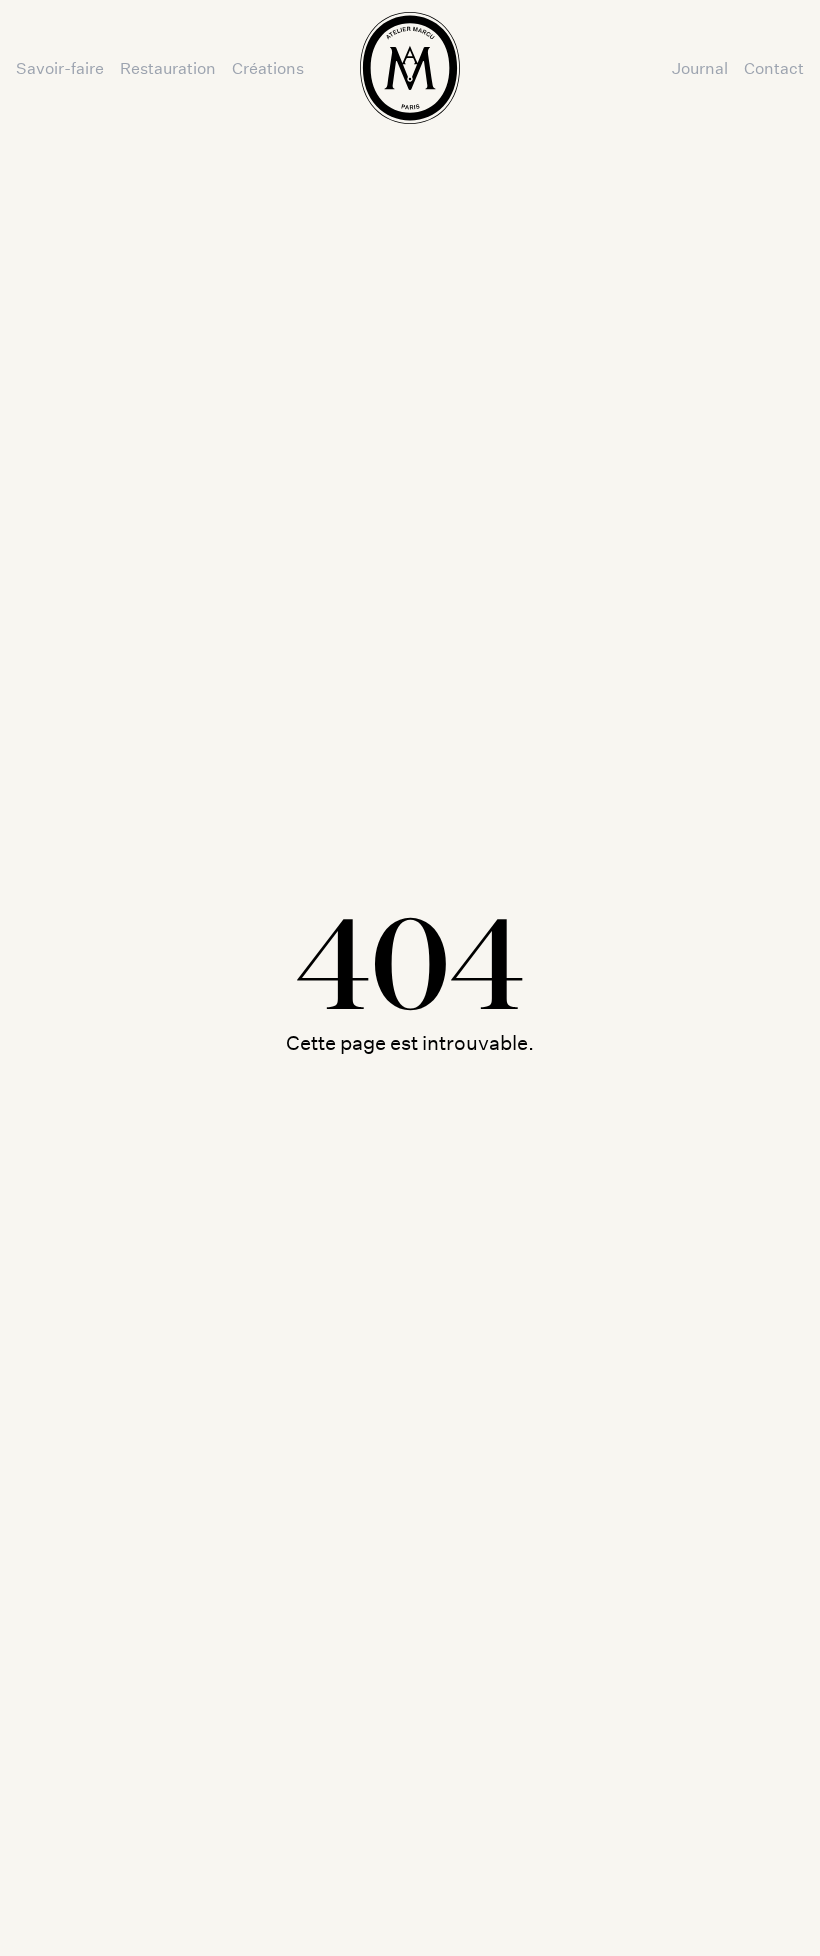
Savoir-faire (60, 67)
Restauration (168, 67)
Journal (700, 67)
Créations (268, 67)
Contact (774, 67)
